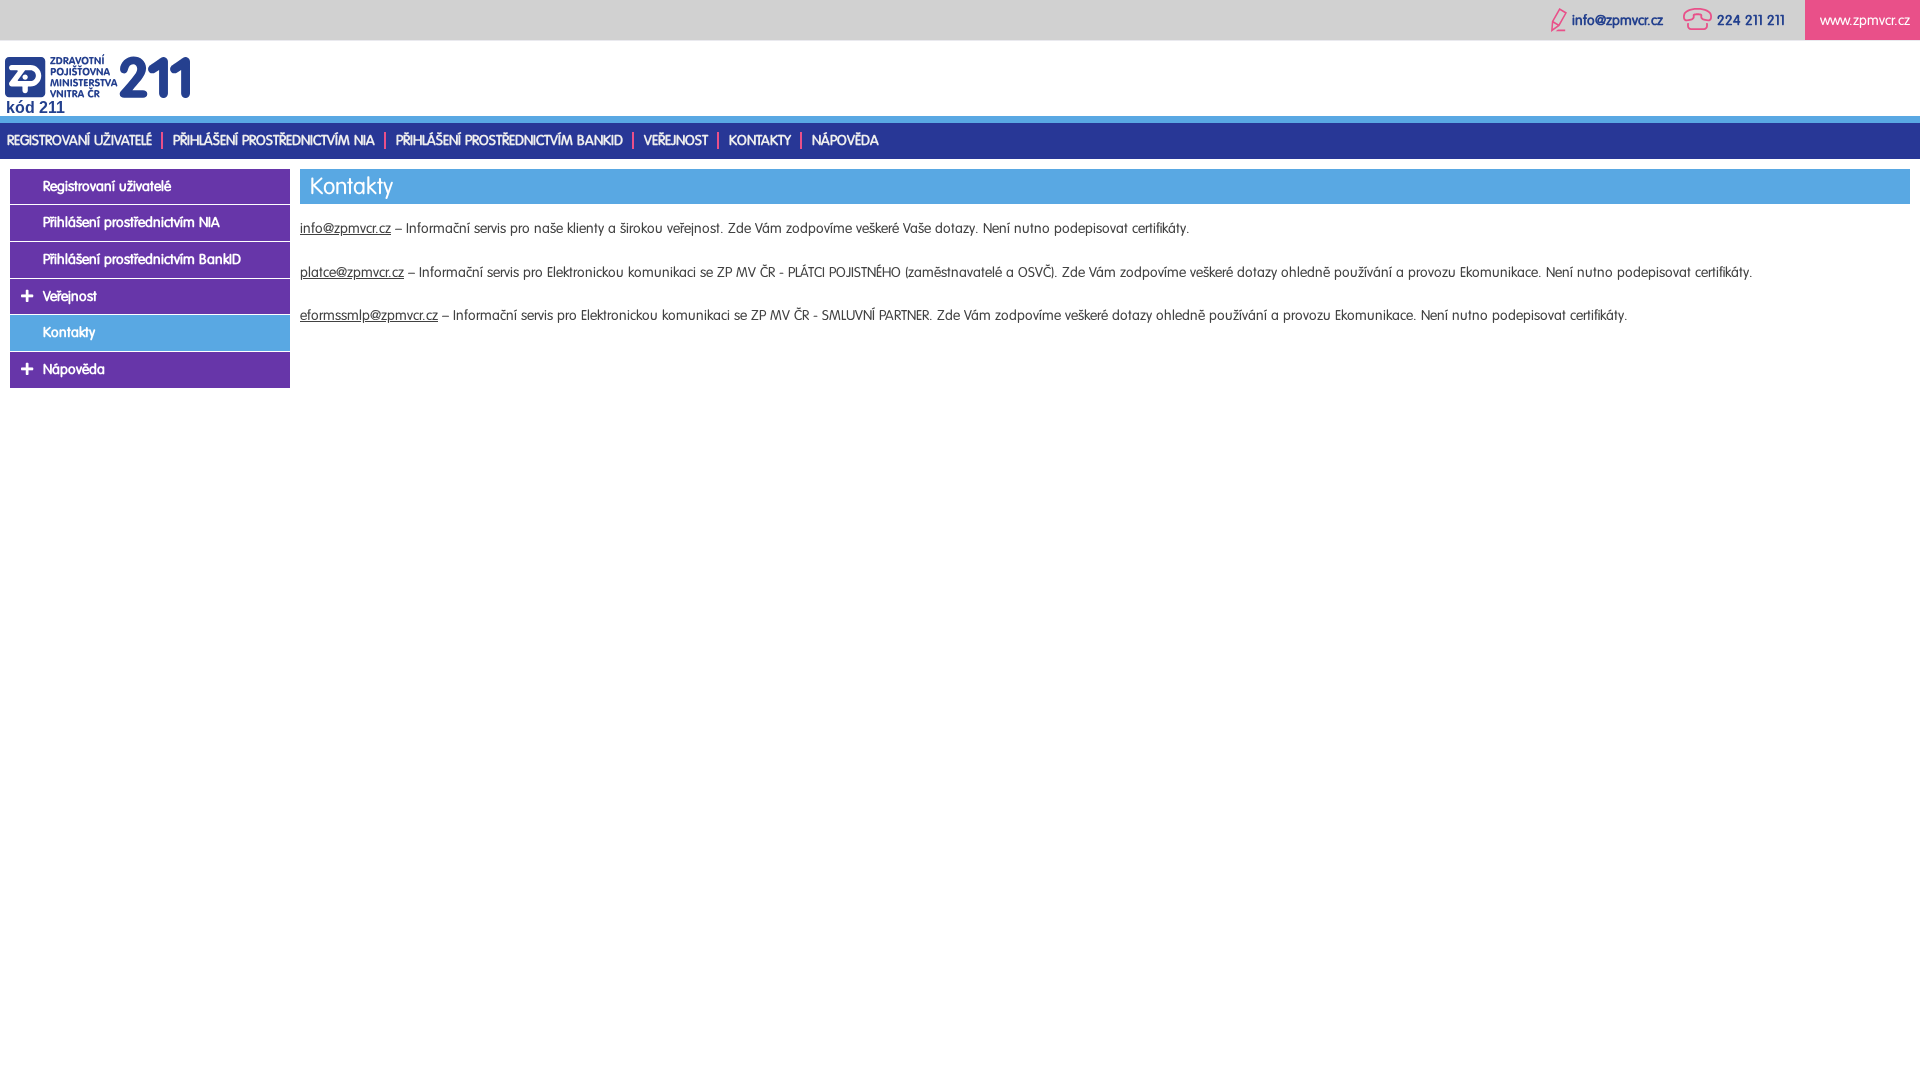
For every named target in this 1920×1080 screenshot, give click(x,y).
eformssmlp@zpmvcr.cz (369, 315)
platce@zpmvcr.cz (352, 272)
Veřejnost (676, 140)
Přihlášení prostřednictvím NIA (274, 140)
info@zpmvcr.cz (345, 228)
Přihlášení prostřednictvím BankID (509, 140)
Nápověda (845, 140)
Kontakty (760, 140)
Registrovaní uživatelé (79, 140)
